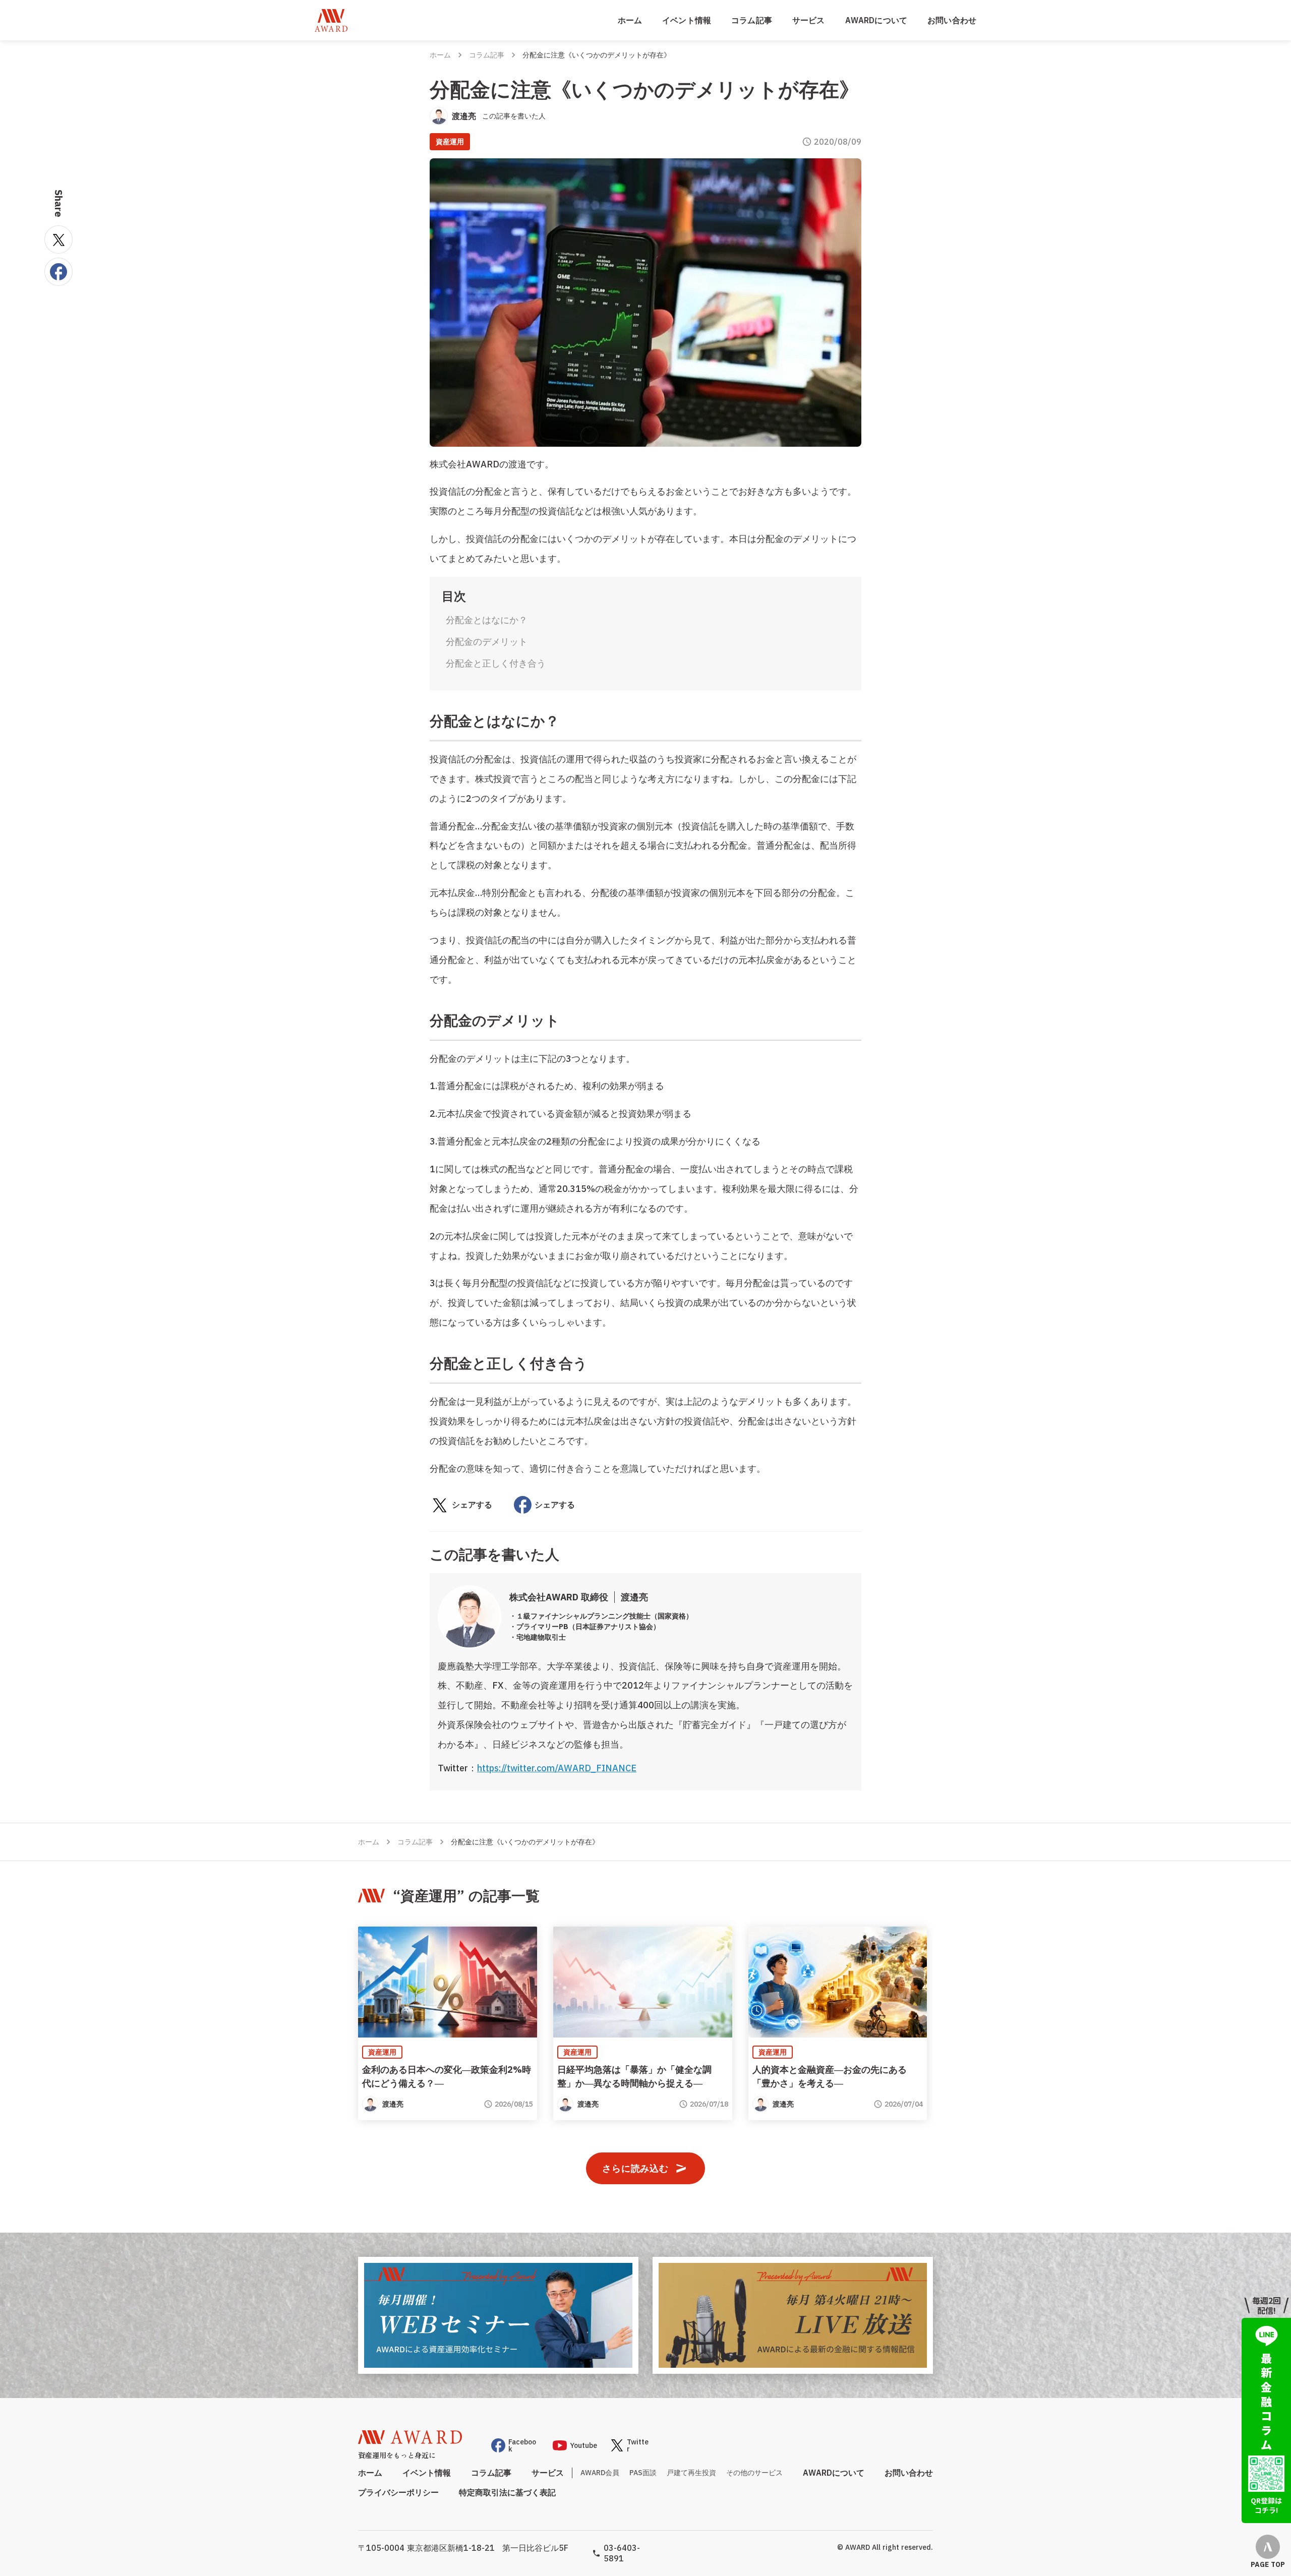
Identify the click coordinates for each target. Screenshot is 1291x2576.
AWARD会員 (600, 2473)
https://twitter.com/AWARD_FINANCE (557, 1768)
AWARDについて (876, 20)
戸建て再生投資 (691, 2473)
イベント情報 (687, 20)
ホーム (630, 20)
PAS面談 (643, 2473)
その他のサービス (754, 2473)
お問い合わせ (952, 20)
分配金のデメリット (487, 642)
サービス (809, 20)
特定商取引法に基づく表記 (507, 2492)
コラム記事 (752, 20)
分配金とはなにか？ (487, 620)
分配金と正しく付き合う (496, 663)
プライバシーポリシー (398, 2492)
